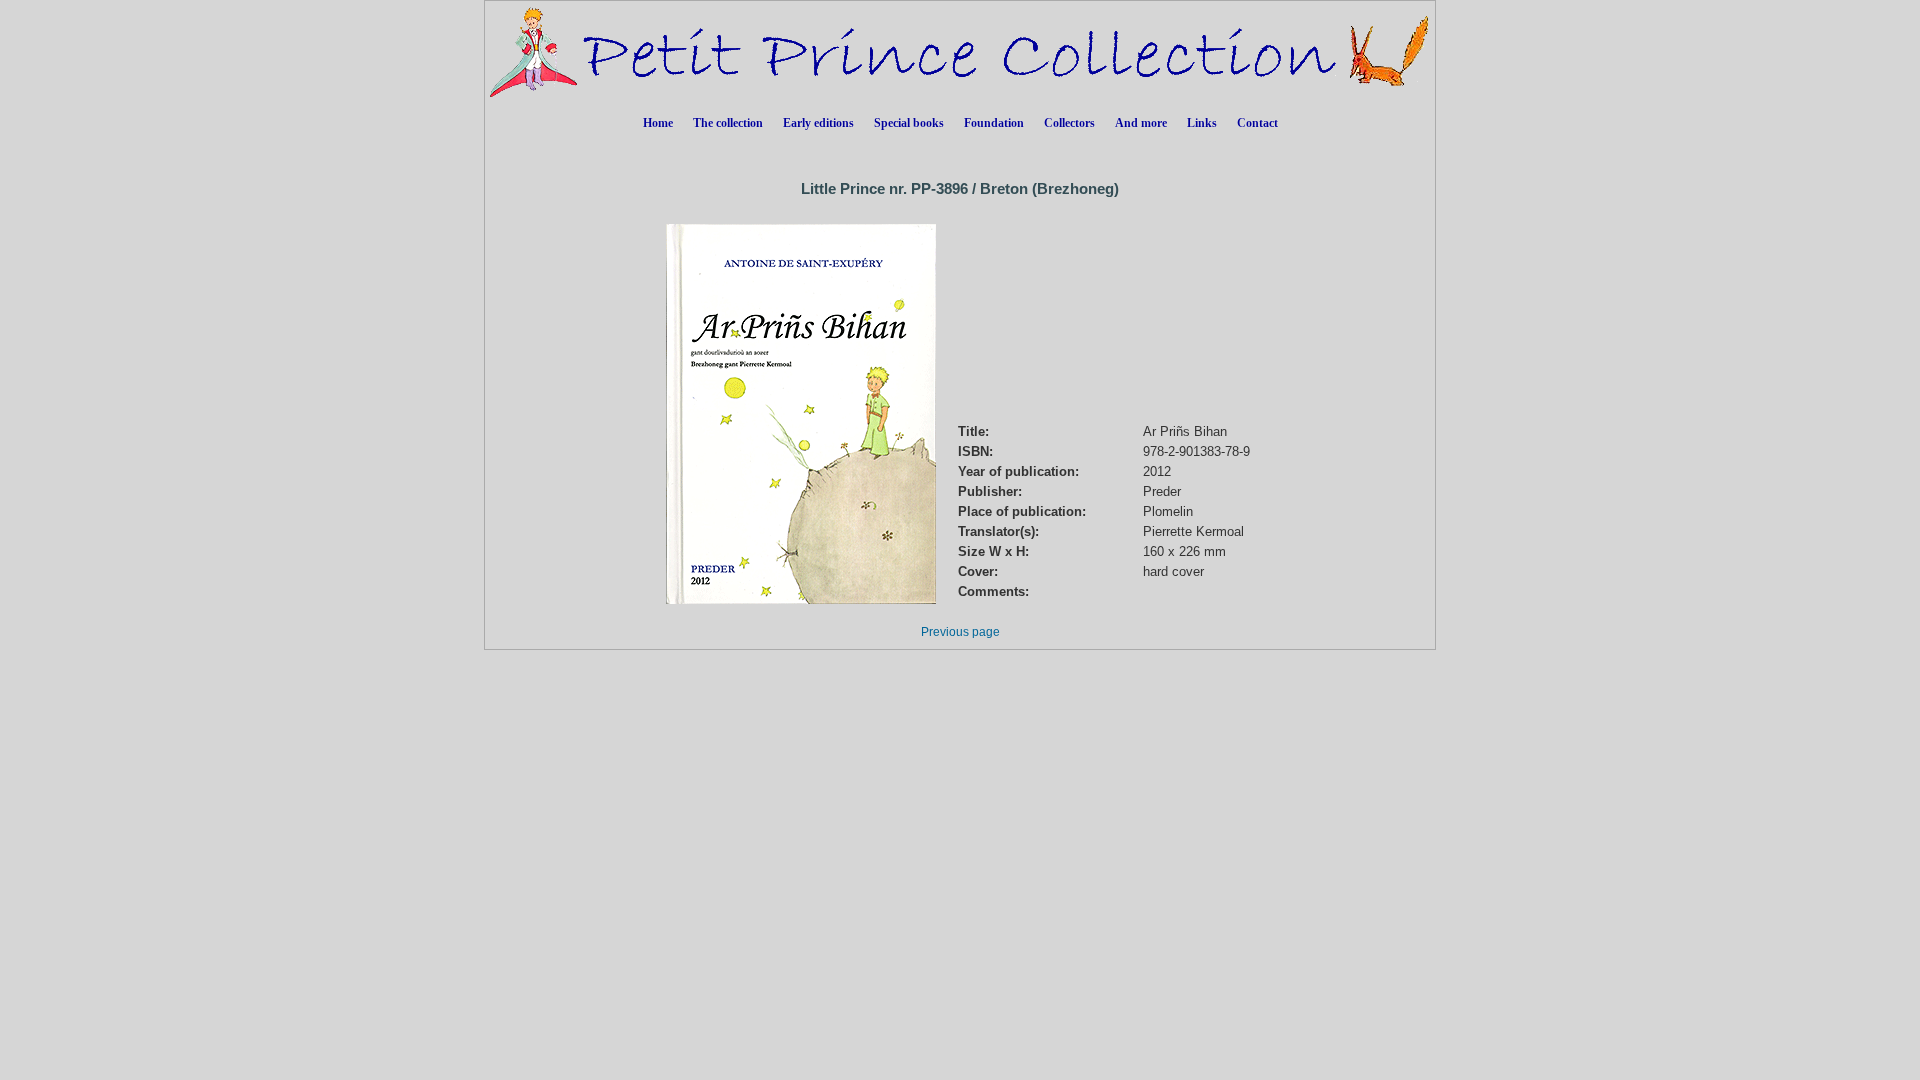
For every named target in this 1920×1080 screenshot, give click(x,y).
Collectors (1069, 123)
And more (1141, 123)
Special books (909, 123)
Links (1202, 123)
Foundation (994, 123)
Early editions (818, 123)
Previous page (960, 632)
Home (658, 123)
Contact (1257, 123)
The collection (728, 123)
